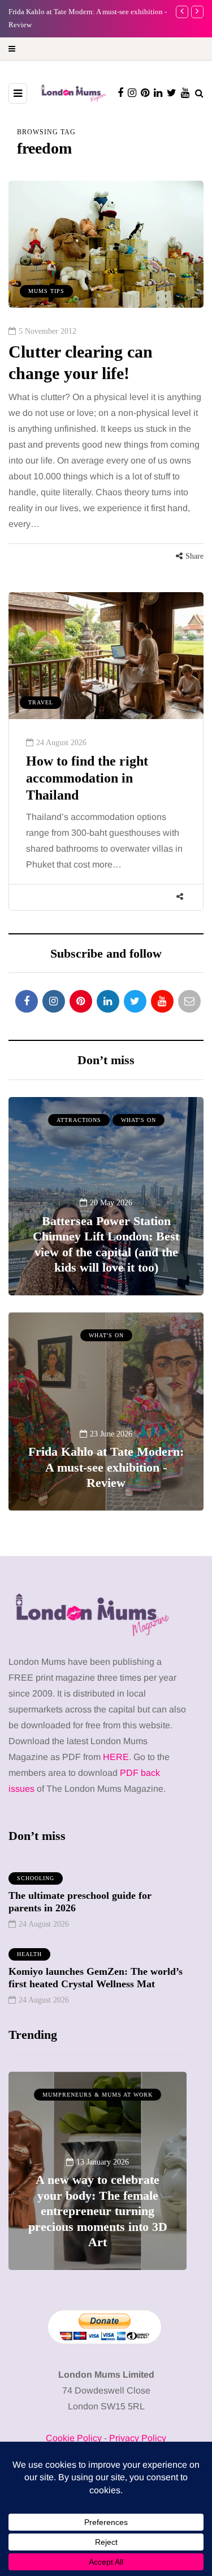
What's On (139, 1120)
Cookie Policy (74, 2438)
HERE (116, 1757)
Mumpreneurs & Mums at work (98, 2095)
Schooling (36, 1878)
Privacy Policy (138, 2438)
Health (29, 1954)
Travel (41, 702)
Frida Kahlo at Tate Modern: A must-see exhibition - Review (106, 1467)
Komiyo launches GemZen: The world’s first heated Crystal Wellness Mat (96, 1978)
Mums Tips (46, 291)
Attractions (79, 1120)
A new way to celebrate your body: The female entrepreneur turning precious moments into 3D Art (98, 2211)
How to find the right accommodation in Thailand (87, 778)
